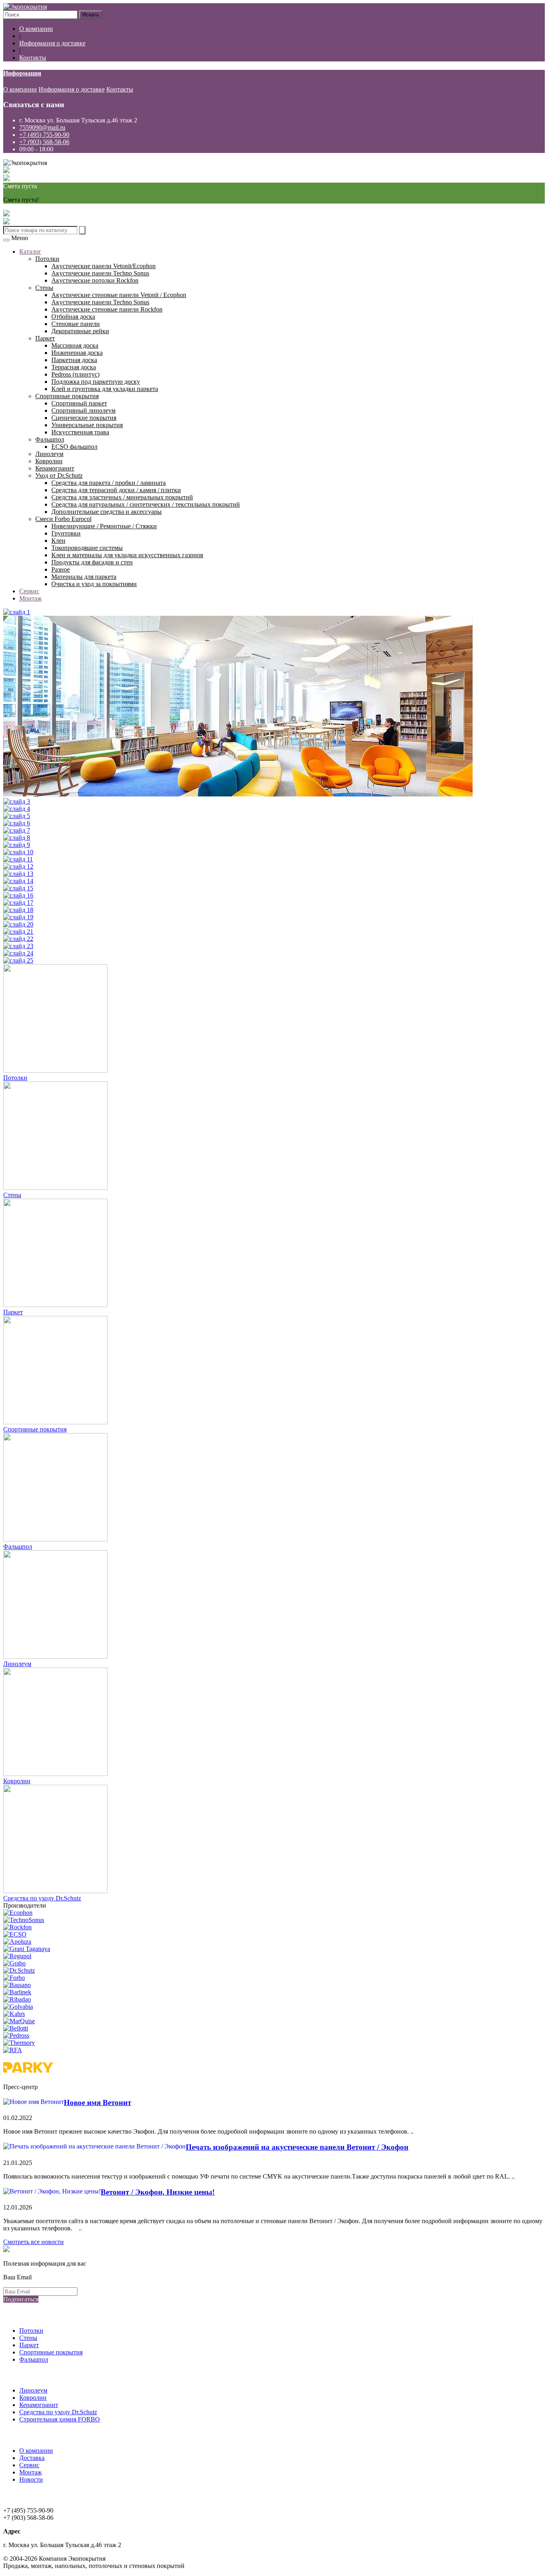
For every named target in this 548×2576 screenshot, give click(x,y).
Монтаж (30, 598)
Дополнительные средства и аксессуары (107, 512)
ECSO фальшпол (74, 447)
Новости (31, 2479)
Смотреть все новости (33, 2242)
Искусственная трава (80, 432)
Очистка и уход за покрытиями (94, 584)
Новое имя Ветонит (97, 2103)
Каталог (30, 251)
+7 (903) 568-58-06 (44, 142)
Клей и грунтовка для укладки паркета (105, 389)
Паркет (45, 338)
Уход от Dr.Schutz (59, 475)
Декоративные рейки (80, 331)
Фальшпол (50, 439)
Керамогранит (55, 468)
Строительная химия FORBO (60, 2419)
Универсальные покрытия (87, 425)
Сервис (29, 591)
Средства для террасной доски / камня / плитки (116, 490)
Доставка (32, 2458)
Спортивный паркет (79, 403)
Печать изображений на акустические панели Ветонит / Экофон (297, 2147)
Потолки (47, 259)
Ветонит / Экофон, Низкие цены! (158, 2192)
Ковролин (49, 461)
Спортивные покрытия (67, 396)
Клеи (58, 541)
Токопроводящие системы (87, 548)
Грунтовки (66, 533)
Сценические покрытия (84, 418)
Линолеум (49, 454)
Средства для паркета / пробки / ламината (109, 483)
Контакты (33, 58)
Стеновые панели (76, 324)
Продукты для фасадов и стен (92, 562)
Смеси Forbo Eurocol (63, 519)
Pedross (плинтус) (75, 374)
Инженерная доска (77, 353)
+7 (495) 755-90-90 (44, 135)
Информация (22, 73)
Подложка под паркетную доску (96, 382)
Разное (61, 569)
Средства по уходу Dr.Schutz (42, 1898)
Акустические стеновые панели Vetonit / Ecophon (119, 295)
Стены (44, 288)
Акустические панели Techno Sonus (100, 273)
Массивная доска (75, 345)
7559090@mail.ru (42, 127)
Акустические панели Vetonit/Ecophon (104, 266)
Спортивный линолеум (83, 410)
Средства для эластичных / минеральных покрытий (122, 497)
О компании (36, 29)
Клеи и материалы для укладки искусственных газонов (127, 555)
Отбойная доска (73, 317)
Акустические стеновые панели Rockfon (107, 309)
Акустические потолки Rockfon (95, 280)
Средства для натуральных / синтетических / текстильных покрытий (146, 504)
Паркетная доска (74, 360)
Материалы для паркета (84, 577)
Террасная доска (74, 367)
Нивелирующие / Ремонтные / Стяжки (104, 526)
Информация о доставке (52, 43)
